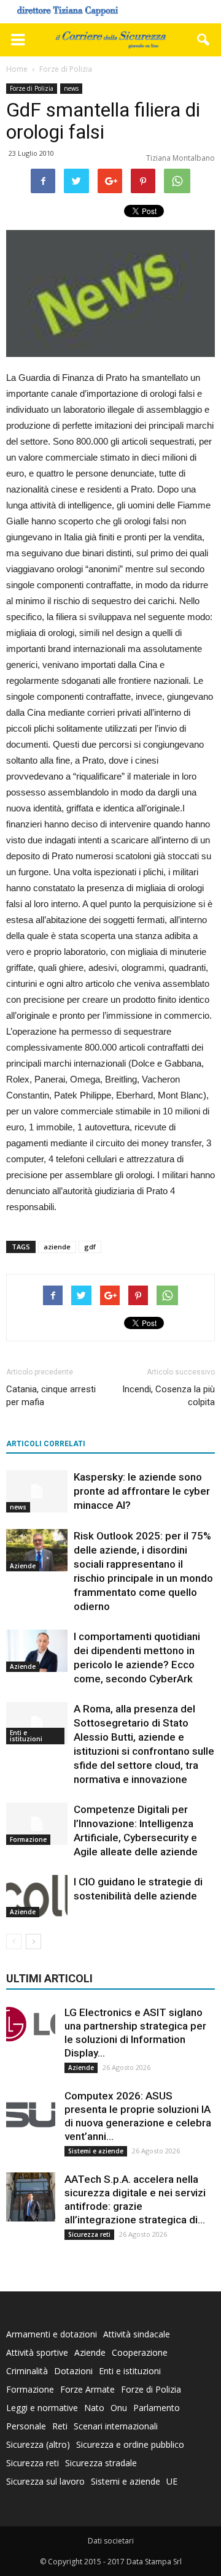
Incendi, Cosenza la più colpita (169, 1396)
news (71, 88)
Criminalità (27, 2371)
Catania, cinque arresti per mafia (51, 1396)
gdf (90, 1247)
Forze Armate (87, 2389)
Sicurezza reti (89, 2234)
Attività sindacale (137, 2334)
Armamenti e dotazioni (52, 2334)
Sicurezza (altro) (38, 2444)
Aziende (23, 1566)
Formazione (28, 1839)
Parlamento (157, 2408)
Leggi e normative (42, 2408)
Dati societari (111, 2541)
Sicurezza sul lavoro (45, 2481)
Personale (26, 2426)
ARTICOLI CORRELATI (46, 1444)
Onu (119, 2408)
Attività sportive (37, 2352)
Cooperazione (140, 2352)
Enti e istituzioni (26, 1736)
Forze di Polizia (32, 88)
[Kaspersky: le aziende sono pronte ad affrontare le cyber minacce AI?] (37, 1491)
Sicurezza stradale (101, 2463)
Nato (94, 2408)
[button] (204, 40)
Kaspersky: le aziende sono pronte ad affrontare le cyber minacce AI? (142, 1491)
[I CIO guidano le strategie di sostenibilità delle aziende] (37, 1896)
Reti (60, 2426)
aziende (57, 1247)
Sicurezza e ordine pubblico (130, 2444)
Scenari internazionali (116, 2426)
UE (172, 2481)
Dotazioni (73, 2371)
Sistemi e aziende (96, 2151)
